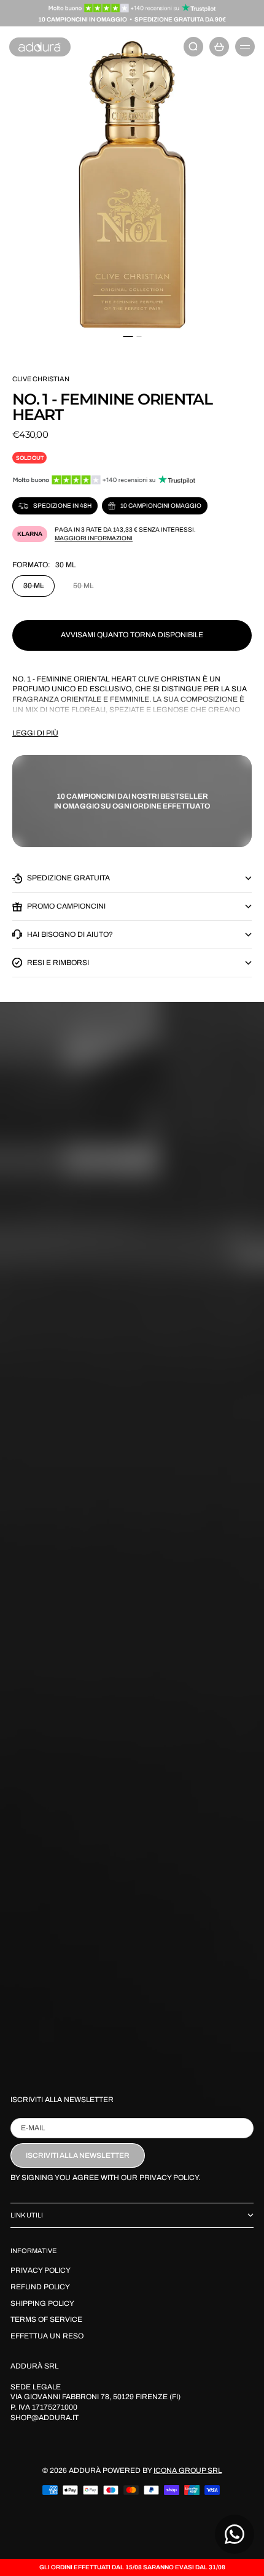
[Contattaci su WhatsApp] (235, 2534)
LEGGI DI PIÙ (35, 733)
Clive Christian (169, 679)
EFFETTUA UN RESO (47, 2336)
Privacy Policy (41, 2270)
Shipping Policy (42, 2303)
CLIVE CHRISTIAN (41, 379)
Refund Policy (40, 2287)
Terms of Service (46, 2319)
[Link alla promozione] (132, 8)
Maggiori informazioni (94, 538)
